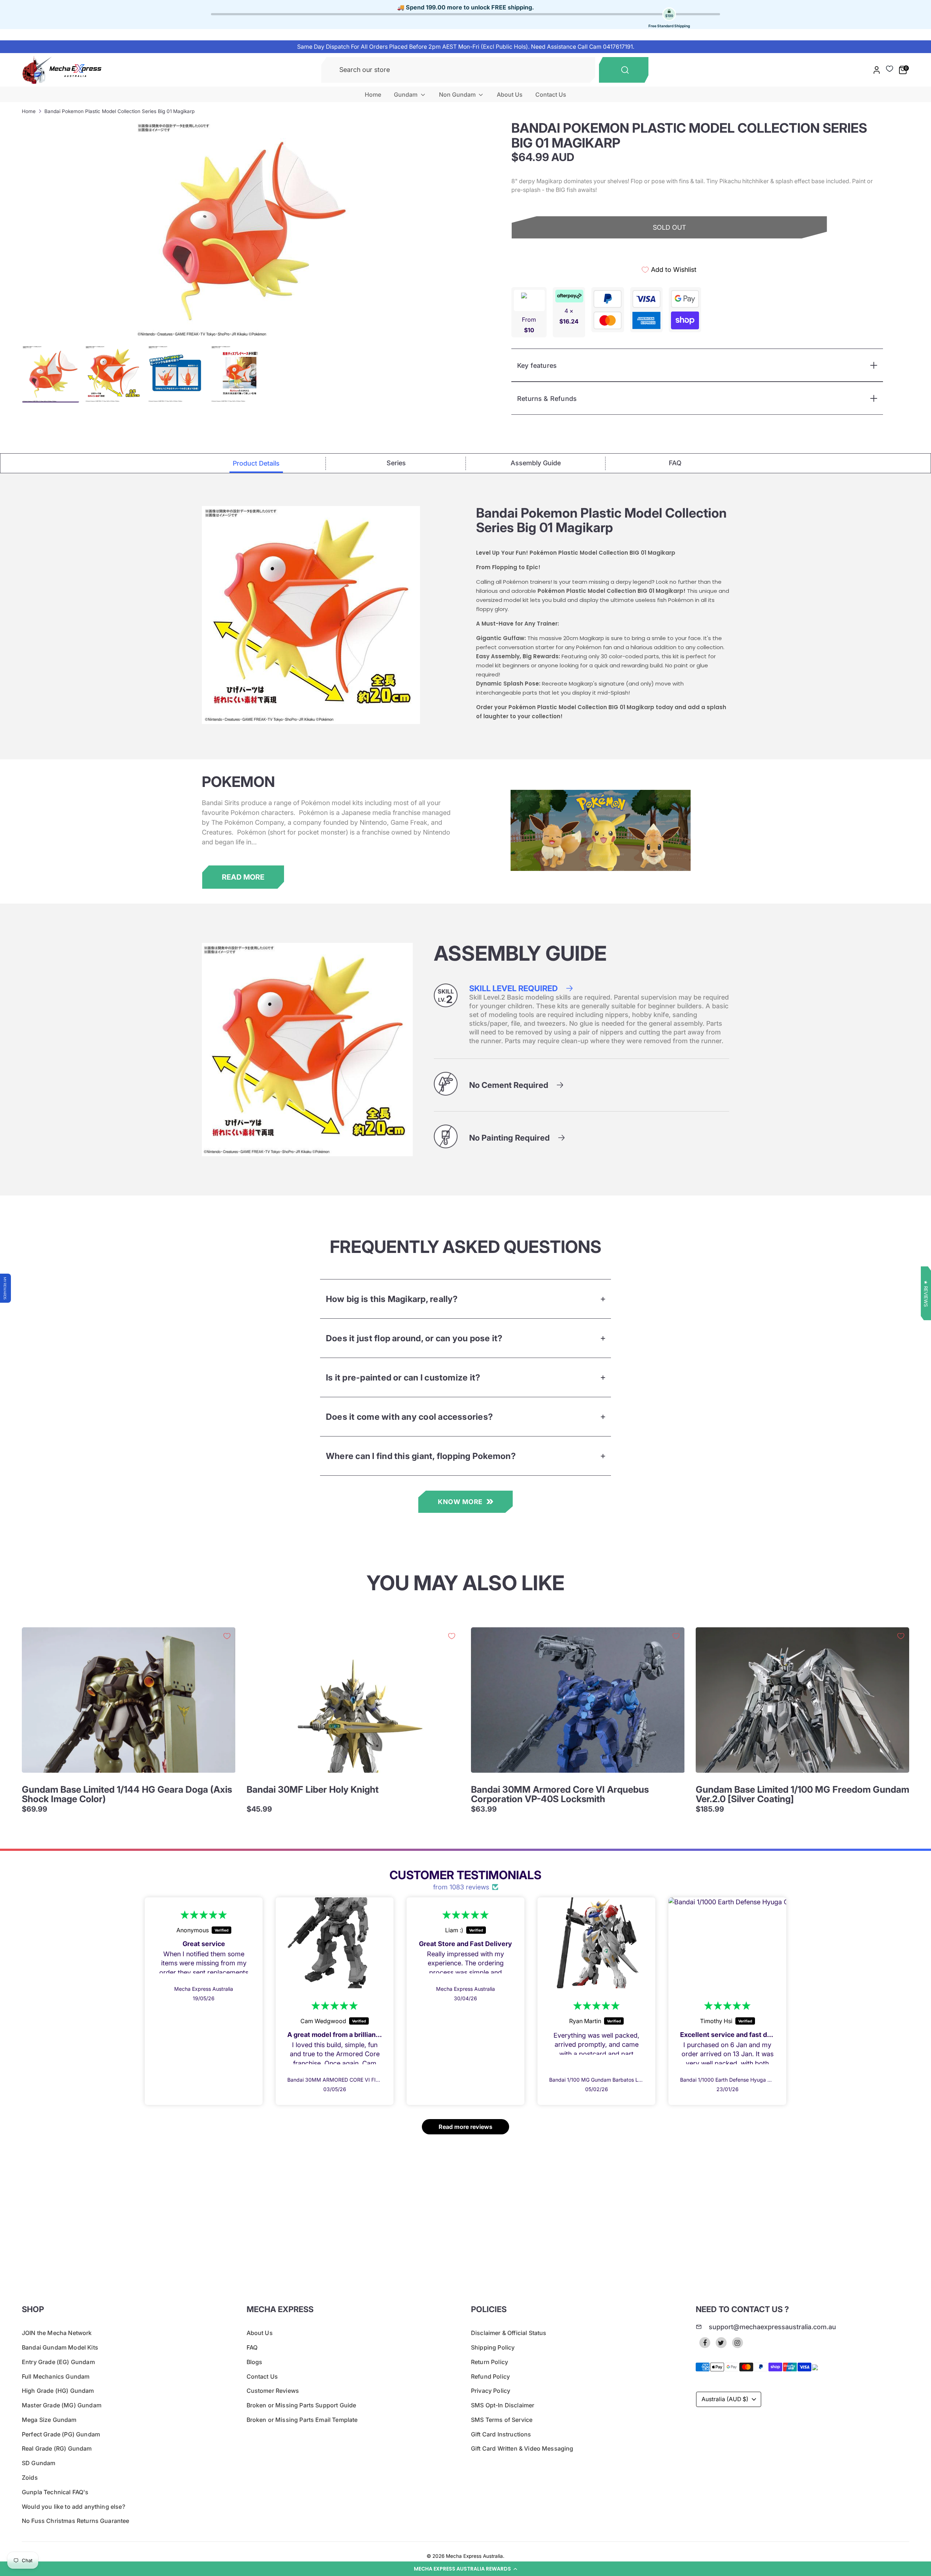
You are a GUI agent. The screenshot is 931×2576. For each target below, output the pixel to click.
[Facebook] (705, 2343)
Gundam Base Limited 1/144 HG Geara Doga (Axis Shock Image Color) (127, 1794)
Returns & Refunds (547, 399)
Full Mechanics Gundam (56, 2376)
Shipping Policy (493, 2347)
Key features (537, 365)
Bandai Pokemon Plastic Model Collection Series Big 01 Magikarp (119, 111)
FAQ (252, 2347)
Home (373, 95)
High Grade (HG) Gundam (58, 2391)
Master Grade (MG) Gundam (62, 2405)
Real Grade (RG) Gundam (57, 2448)
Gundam (406, 95)
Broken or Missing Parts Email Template (302, 2420)
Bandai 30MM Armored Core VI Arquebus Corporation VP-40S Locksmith (560, 1794)
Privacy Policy (491, 2391)
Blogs (255, 2362)
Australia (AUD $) (725, 2399)
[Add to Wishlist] (227, 1636)
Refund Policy (490, 2376)
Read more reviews (465, 2127)
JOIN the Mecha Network (57, 2333)
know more (460, 1502)
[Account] (877, 70)
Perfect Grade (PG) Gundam (61, 2434)
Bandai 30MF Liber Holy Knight (313, 1789)
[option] (244, 230)
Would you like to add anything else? (73, 2507)
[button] (465, 2569)
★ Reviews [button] (926, 1293)
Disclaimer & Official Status (509, 2333)
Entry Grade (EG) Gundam (58, 2362)
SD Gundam (39, 2463)
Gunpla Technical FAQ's (55, 2492)
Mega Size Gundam (49, 2420)
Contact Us (551, 95)
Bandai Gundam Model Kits (60, 2347)
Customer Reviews (273, 2391)
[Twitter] (721, 2343)
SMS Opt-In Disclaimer (503, 2405)
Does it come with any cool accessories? (409, 1417)
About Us (510, 95)
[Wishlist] (890, 69)
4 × (569, 316)
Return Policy (490, 2362)
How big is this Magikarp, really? (392, 1299)
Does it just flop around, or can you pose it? (414, 1338)
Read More (243, 877)
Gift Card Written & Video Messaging (522, 2448)
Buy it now (669, 253)
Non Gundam (458, 95)
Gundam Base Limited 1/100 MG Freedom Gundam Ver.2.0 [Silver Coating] (802, 1794)
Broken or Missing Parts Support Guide (301, 2405)
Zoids (30, 2477)
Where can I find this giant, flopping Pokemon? (421, 1456)
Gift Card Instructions (501, 2434)
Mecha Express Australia (474, 2556)
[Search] (624, 70)
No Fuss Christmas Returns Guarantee (76, 2521)
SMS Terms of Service (502, 2420)
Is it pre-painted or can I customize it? (403, 1377)
